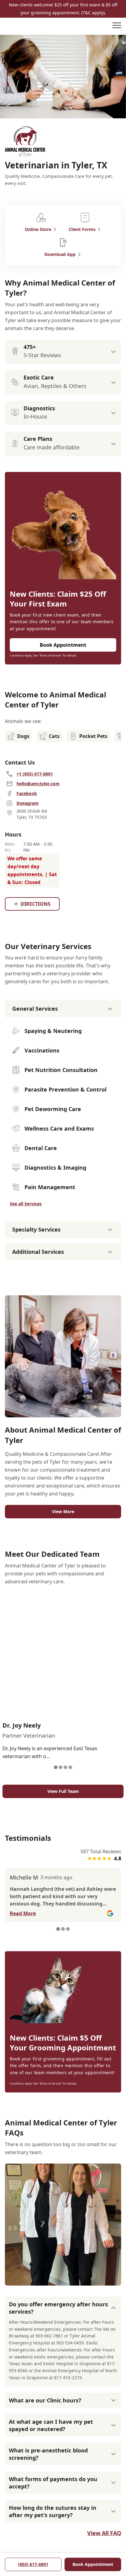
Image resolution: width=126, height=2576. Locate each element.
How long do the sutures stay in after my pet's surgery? (53, 2511)
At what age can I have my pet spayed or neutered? (51, 2425)
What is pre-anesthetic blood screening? (48, 2454)
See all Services (26, 1204)
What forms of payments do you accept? (53, 2483)
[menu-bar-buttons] (117, 26)
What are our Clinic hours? (45, 2400)
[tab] (56, 1767)
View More (63, 1511)
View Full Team (63, 1791)
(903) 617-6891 (33, 2564)
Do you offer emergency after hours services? (58, 2308)
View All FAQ (104, 2533)
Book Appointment (93, 2564)
